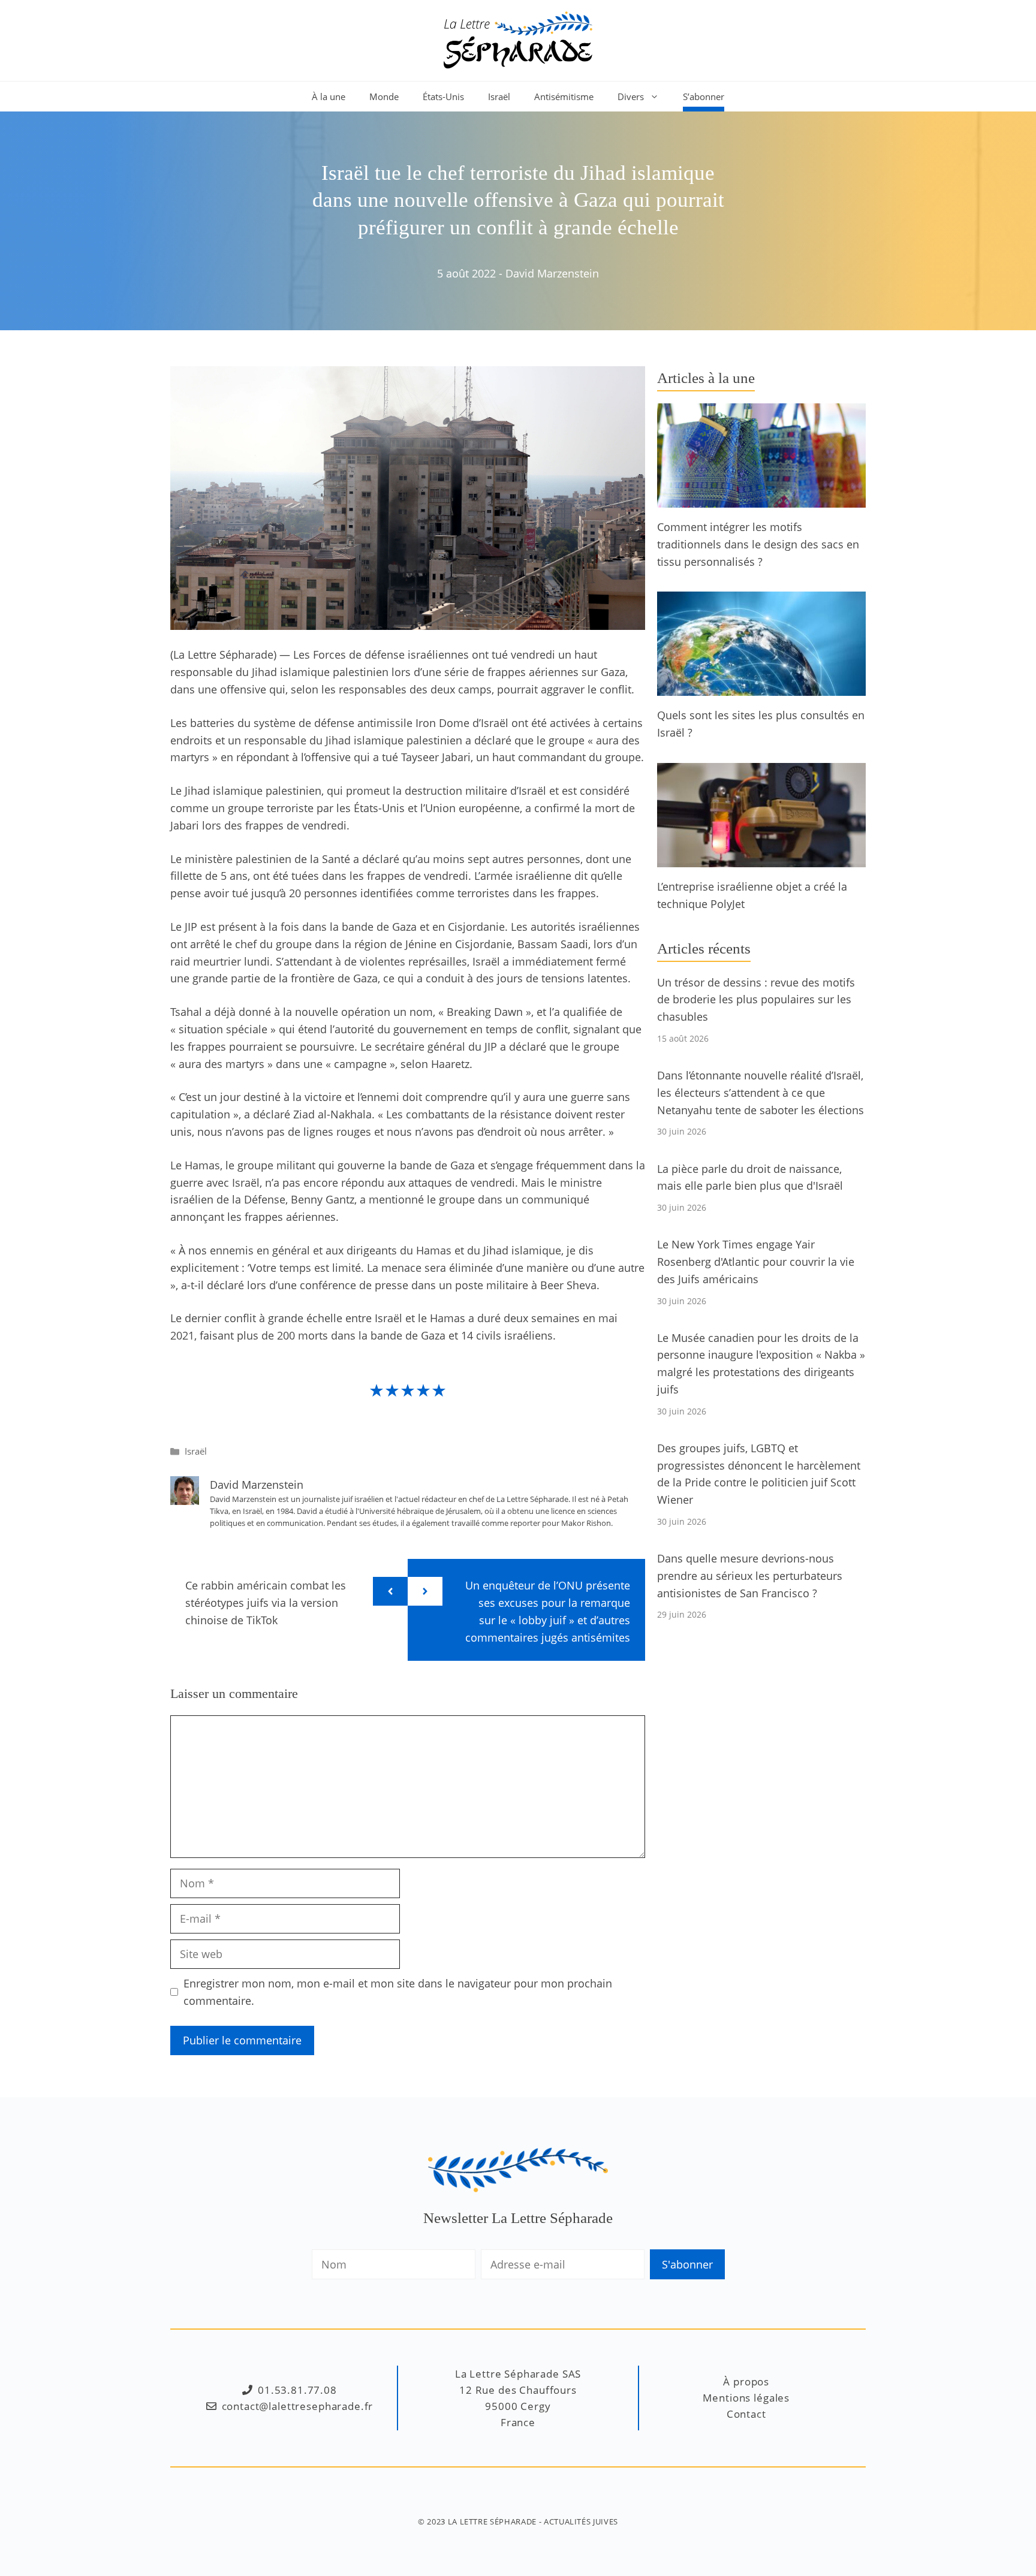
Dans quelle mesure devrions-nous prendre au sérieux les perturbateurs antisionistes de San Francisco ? (750, 1576)
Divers (631, 96)
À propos (746, 2382)
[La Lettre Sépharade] (518, 39)
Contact (746, 2414)
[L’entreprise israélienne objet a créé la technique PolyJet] (761, 858)
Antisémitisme (564, 96)
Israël (499, 96)
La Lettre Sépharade (492, 2521)
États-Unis (443, 96)
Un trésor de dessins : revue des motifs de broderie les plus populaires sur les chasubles (756, 1000)
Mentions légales (746, 2398)
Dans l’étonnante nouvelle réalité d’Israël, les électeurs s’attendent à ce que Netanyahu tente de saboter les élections (761, 1093)
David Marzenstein (552, 273)
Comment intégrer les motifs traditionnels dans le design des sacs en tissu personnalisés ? (758, 544)
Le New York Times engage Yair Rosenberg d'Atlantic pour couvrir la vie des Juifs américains (756, 1262)
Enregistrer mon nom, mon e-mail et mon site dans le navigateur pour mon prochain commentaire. (398, 1992)
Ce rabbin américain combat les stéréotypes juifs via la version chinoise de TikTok (266, 1603)
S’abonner (704, 96)
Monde (384, 96)
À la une (329, 96)
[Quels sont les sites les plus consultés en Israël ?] (761, 687)
